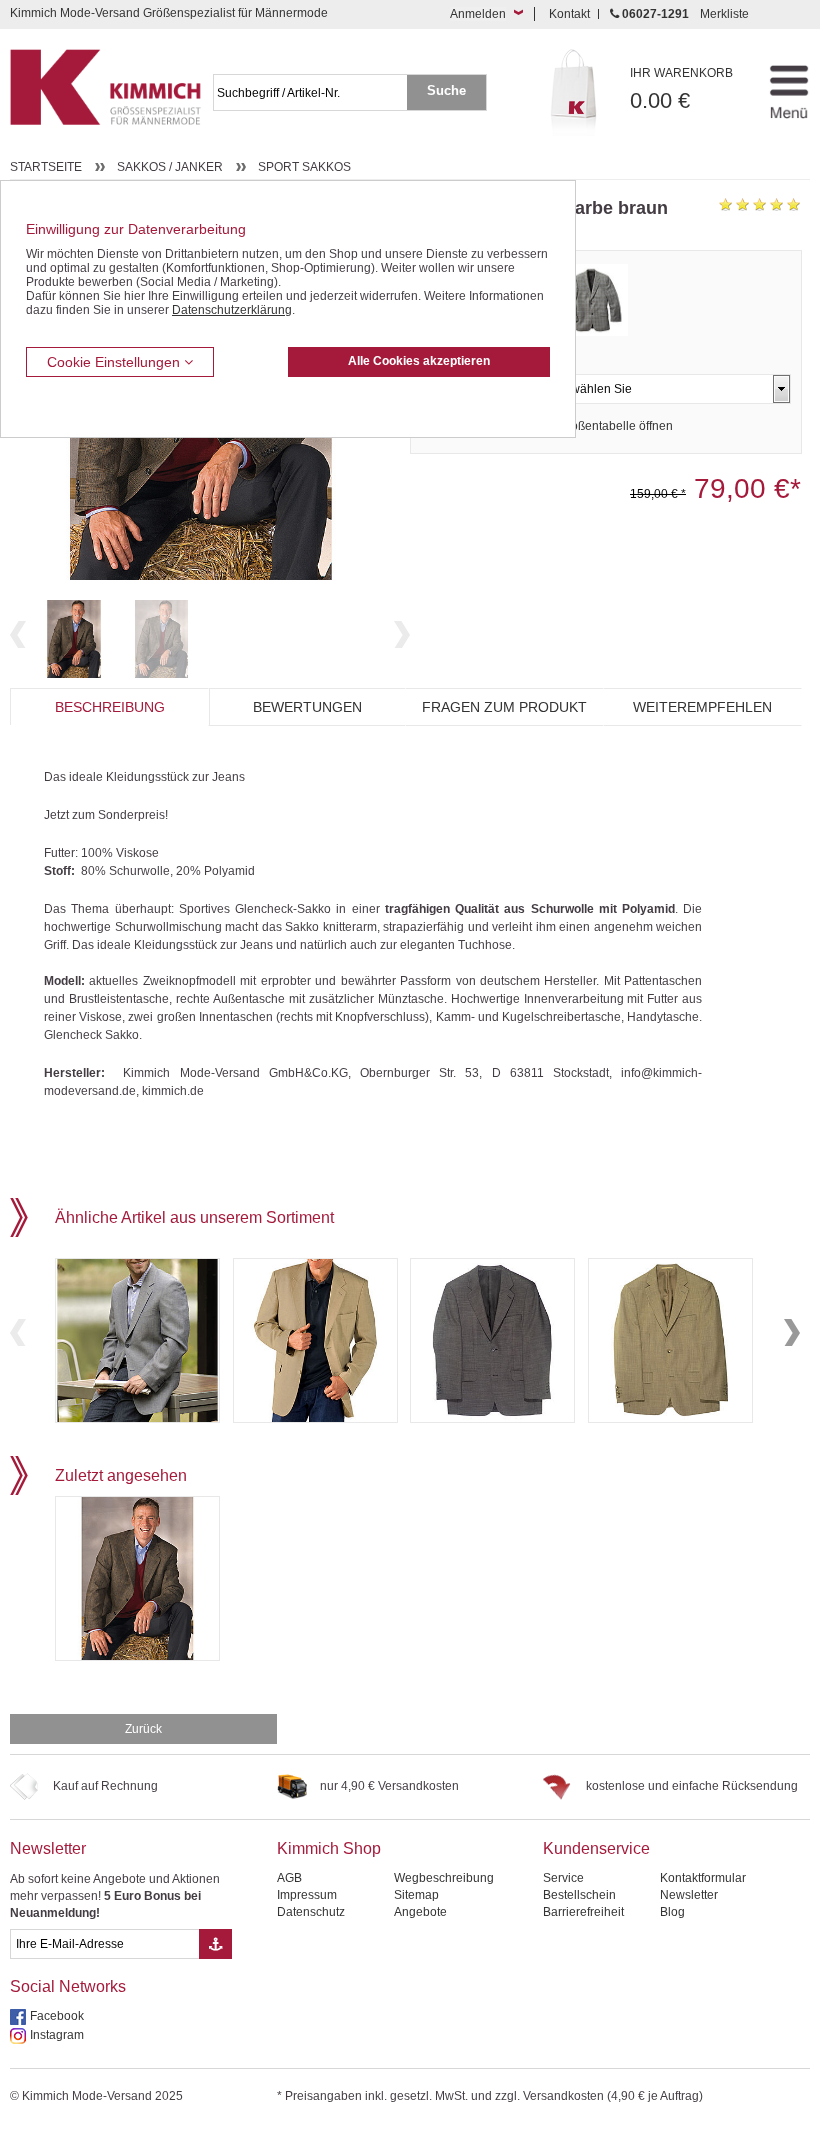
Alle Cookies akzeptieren (419, 361)
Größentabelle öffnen (615, 426)
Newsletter (48, 1848)
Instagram (57, 2035)
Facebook (57, 2016)
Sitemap (416, 1895)
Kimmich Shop (329, 1848)
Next (402, 634)
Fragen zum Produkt (504, 707)
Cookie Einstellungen (115, 362)
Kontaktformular (703, 1878)
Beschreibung (110, 707)
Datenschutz (311, 1912)
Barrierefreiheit (583, 1912)
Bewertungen (307, 707)
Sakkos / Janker (170, 167)
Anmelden (478, 14)
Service (563, 1878)
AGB (289, 1878)
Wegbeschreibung (444, 1878)
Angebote (420, 1912)
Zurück (143, 1729)
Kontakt (569, 14)
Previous (18, 634)
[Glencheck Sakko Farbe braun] (74, 639)
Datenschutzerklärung (232, 310)
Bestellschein (579, 1895)
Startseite (46, 167)
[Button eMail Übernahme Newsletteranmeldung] (215, 1944)
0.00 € (681, 89)
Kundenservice (596, 1848)
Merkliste (724, 14)
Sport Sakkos (304, 167)
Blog (672, 1912)
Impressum (307, 1895)
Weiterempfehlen (702, 707)
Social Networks (68, 1986)
